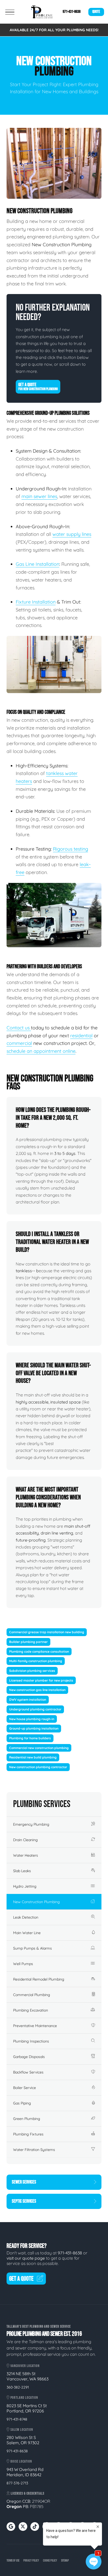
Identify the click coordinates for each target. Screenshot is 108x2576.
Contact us (19, 1028)
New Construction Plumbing (36, 1902)
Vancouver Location (25, 2366)
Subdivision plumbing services (32, 1671)
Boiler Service (25, 2088)
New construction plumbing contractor (38, 1767)
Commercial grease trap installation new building (47, 1632)
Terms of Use (13, 2561)
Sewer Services (24, 2182)
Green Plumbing (27, 2119)
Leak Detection (26, 1917)
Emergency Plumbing (31, 1824)
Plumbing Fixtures (28, 2134)
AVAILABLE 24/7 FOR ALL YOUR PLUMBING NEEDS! (54, 30)
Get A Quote (38, 387)
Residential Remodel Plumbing (39, 1979)
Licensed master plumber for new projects (41, 1680)
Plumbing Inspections (31, 2041)
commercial (19, 1043)
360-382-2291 (18, 2387)
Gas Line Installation (37, 564)
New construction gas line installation (37, 1690)
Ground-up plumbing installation (34, 1728)
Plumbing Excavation (31, 2010)
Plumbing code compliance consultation (39, 1651)
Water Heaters (26, 1855)
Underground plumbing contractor (35, 1709)
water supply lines (72, 534)
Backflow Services (28, 2072)
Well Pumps (23, 1964)
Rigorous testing (71, 849)
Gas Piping (22, 2103)
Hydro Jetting (25, 1886)
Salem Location (21, 2430)
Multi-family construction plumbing (36, 1661)
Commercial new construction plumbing (39, 1748)
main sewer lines (39, 496)
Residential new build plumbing (33, 1757)
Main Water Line (27, 1933)
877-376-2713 (17, 2483)
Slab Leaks (22, 1871)
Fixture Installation (36, 602)
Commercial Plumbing (32, 1995)
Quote (96, 12)
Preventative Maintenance (35, 2026)
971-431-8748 (17, 2419)
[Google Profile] (11, 2527)
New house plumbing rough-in (32, 1719)
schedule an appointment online (41, 1051)
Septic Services (24, 2201)
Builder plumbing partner (28, 1642)
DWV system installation (28, 1700)
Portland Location (24, 2398)
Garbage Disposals (29, 2057)
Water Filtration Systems (34, 2150)
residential (81, 1036)
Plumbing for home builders (30, 1738)
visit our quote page (26, 2258)
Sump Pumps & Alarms (33, 1948)
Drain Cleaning (25, 1840)
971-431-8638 (72, 12)
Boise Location (21, 2461)
